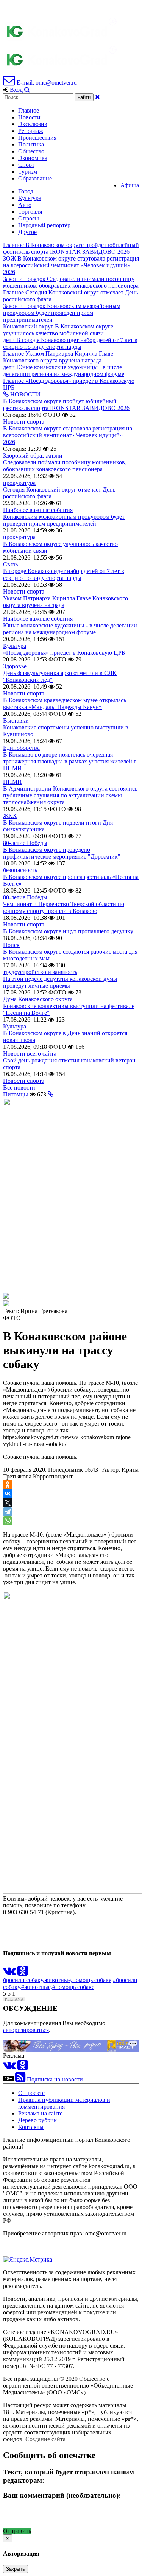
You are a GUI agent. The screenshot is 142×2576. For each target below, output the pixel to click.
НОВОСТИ (25, 394)
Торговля (30, 212)
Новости (29, 117)
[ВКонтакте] (8, 1494)
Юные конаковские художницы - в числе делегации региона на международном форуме (70, 629)
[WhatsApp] (8, 1521)
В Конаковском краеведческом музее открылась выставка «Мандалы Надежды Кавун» (65, 704)
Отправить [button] (17, 2531)
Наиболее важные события (38, 510)
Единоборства (21, 748)
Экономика (33, 158)
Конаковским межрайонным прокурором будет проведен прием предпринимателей (64, 520)
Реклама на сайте (40, 2113)
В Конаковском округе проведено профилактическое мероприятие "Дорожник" (62, 853)
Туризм (28, 172)
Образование (35, 178)
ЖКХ (10, 816)
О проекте (31, 2093)
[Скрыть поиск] (98, 97)
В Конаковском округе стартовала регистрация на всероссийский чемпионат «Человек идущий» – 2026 (68, 435)
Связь (10, 564)
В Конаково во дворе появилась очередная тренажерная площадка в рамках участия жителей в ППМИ (70, 761)
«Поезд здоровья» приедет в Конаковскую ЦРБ (64, 653)
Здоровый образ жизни (33, 456)
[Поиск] (27, 90)
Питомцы (16, 1094)
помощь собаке (92, 1980)
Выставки (16, 721)
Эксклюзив (33, 124)
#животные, (37, 1987)
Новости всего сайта (30, 1054)
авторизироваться (26, 2030)
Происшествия (37, 138)
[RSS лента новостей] (20, 2079)
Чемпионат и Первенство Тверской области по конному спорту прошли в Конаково (64, 907)
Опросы (29, 218)
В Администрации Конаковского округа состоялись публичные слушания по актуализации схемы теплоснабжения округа (70, 795)
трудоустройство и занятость (40, 972)
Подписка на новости (55, 2079)
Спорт (26, 165)
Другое (27, 232)
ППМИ (12, 782)
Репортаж (31, 131)
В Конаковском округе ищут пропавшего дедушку (68, 931)
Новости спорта (24, 422)
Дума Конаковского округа (38, 999)
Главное (29, 110)
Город (26, 191)
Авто (25, 205)
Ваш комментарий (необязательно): (62, 2495)
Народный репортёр (44, 225)
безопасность (20, 870)
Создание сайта (45, 2439)
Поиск (11, 945)
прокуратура (19, 483)
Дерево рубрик (37, 2120)
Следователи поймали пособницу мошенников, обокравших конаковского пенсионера (65, 466)
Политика (31, 144)
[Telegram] (8, 1512)
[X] (8, 1503)
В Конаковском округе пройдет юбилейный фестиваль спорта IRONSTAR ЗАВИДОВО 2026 (66, 405)
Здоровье (15, 666)
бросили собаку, (24, 1980)
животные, (58, 1980)
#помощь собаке (73, 1987)
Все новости (19, 1088)
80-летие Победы (25, 843)
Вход (16, 90)
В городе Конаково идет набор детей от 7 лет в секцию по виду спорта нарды (64, 574)
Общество (31, 151)
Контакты (31, 2127)
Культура (30, 198)
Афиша (130, 185)
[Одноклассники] (8, 1485)
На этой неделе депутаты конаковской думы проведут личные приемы (60, 982)
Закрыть (16, 2569)
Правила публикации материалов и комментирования (64, 2103)
